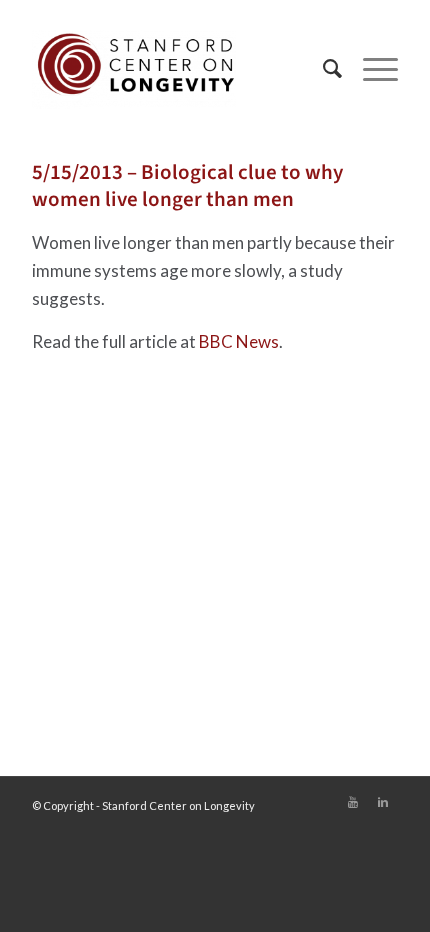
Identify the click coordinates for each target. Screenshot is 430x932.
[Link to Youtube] (353, 802)
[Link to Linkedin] (383, 802)
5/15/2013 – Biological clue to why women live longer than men (187, 185)
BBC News (239, 341)
